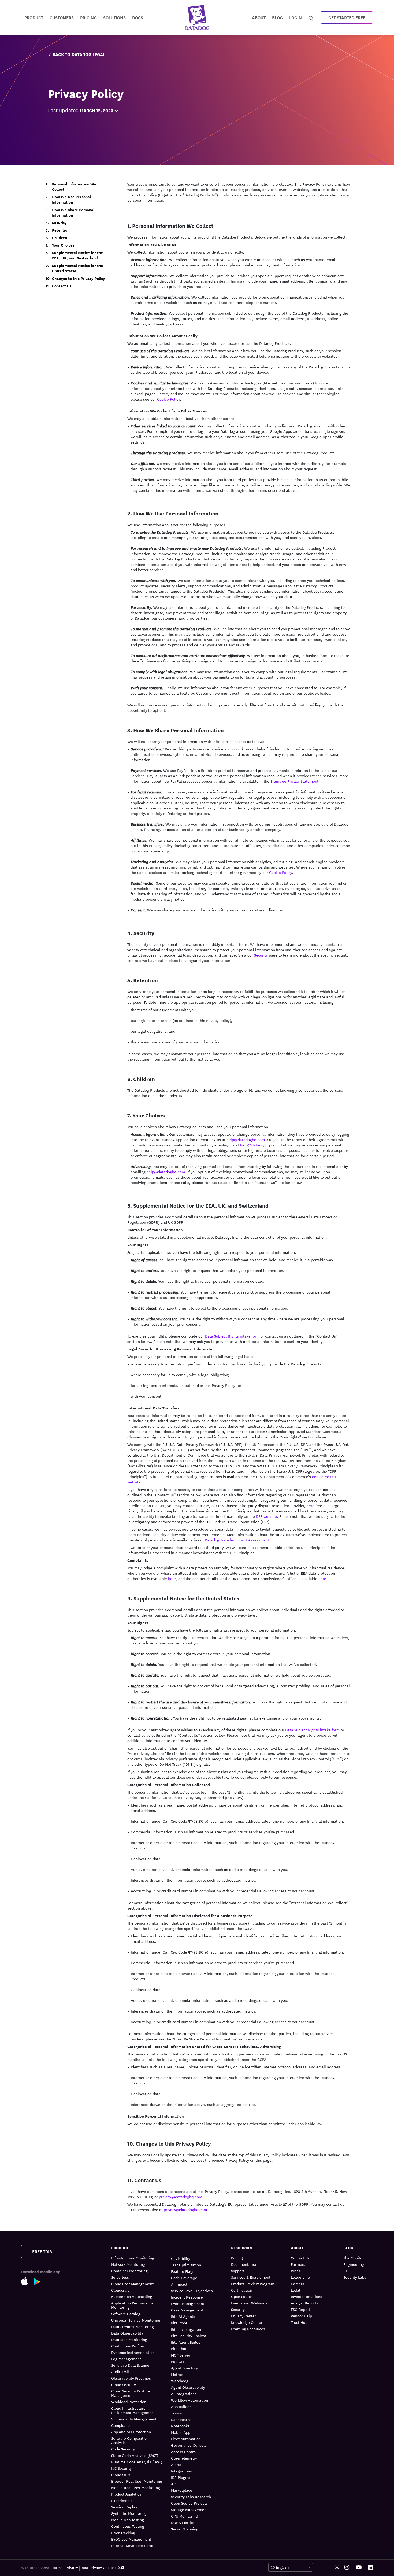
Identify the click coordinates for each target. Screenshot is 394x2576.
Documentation (244, 2264)
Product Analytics (126, 2494)
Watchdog (180, 2381)
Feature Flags (183, 2271)
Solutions (114, 17)
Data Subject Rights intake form (232, 1336)
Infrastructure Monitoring (133, 2258)
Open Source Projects (189, 2503)
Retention (61, 230)
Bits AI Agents (183, 2316)
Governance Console (189, 2445)
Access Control (184, 2452)
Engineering (354, 2264)
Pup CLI (177, 2361)
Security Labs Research (191, 2497)
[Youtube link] (359, 2567)
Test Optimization (186, 2265)
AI (345, 2271)
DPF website (266, 1516)
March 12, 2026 (96, 110)
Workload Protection (129, 2402)
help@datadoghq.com (246, 1139)
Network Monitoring (128, 2264)
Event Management (188, 2303)
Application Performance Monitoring (132, 2305)
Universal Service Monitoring (136, 2320)
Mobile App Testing (128, 2520)
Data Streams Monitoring (133, 2326)
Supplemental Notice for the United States (77, 268)
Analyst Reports (304, 2303)
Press (295, 2271)
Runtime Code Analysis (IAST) (137, 2462)
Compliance (121, 2425)
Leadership (300, 2277)
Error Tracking (123, 2533)
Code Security (123, 2449)
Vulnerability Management (134, 2419)
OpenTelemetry (184, 2458)
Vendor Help (301, 2316)
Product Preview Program (253, 2284)
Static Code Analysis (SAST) (135, 2455)
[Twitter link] (337, 2567)
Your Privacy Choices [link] (99, 2567)
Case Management (187, 2310)
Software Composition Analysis (130, 2440)
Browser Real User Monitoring (137, 2481)
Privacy (72, 2567)
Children (60, 238)
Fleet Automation (186, 2439)
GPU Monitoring (184, 2516)
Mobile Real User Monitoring (136, 2487)
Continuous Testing (128, 2526)
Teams (176, 2413)
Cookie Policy (168, 399)
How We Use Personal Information (71, 200)
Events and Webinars (249, 2303)
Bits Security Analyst (189, 2336)
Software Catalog (126, 2314)
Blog (277, 17)
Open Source (242, 2296)
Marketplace (182, 2490)
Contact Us (62, 286)
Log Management (126, 2359)
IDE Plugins (181, 2477)
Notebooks (180, 2426)
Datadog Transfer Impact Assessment (237, 1540)
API (174, 2484)
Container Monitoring (129, 2271)
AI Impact (179, 2284)
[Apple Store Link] (27, 2282)
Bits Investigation (186, 2329)
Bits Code (179, 2323)
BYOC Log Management (131, 2539)
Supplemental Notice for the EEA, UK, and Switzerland (77, 255)
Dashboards (181, 2419)
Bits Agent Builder (186, 2342)
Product (34, 17)
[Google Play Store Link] (40, 2283)
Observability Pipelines (131, 2378)
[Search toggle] (312, 17)
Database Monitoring (129, 2339)
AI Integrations (184, 2394)
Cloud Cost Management (132, 2284)
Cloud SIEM (121, 2475)
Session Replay (124, 2507)
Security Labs (355, 2277)
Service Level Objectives (192, 2291)
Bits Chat (179, 2348)
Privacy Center (244, 2316)
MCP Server (181, 2355)
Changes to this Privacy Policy (79, 279)
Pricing (237, 2258)
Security (59, 223)
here (311, 1505)
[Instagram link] (347, 2567)
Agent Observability (188, 2387)
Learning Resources (248, 2329)
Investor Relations (306, 2296)
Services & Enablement (251, 2277)
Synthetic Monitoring (129, 2513)
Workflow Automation (189, 2400)
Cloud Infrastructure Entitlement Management (133, 2410)
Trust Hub (299, 2322)
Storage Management (189, 2509)
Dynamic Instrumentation (133, 2352)
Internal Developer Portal (133, 2545)
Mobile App (181, 2432)
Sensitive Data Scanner (131, 2365)
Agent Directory (184, 2368)
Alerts (176, 2464)
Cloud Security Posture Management (131, 2393)
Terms (57, 2567)
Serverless (120, 2277)
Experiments (122, 2500)
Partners (298, 2264)
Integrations (181, 2471)
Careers (298, 2284)
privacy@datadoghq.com (181, 2197)
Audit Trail (120, 2372)
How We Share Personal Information (73, 212)
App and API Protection (131, 2432)
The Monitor (354, 2258)
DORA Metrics (183, 2522)
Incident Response (187, 2297)
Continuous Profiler (128, 2346)
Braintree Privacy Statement (294, 781)
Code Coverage (184, 2278)
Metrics (177, 2374)
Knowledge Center (247, 2322)
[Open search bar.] (311, 17)
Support (238, 2271)
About (259, 17)
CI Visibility (181, 2258)
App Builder (181, 2406)
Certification (242, 2290)
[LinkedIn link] (370, 2567)
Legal (295, 2290)
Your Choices (63, 245)
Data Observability (127, 2333)
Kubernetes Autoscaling (132, 2296)
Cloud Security (124, 2384)
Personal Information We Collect (74, 187)
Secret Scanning (185, 2529)
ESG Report (300, 2309)
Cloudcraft (120, 2290)
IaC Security (121, 2468)
